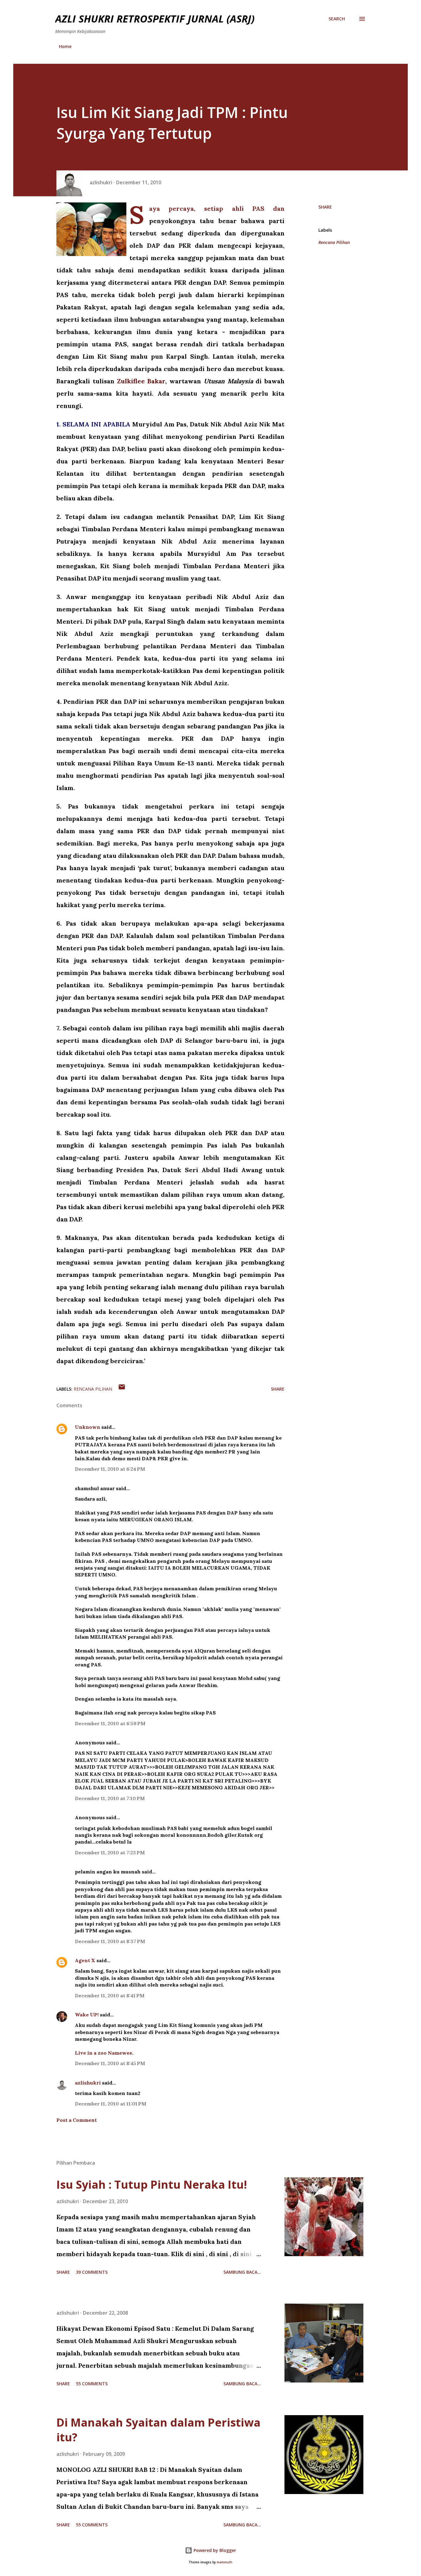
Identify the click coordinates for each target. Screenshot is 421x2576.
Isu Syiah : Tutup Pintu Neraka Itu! (152, 2185)
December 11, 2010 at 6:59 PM (110, 1723)
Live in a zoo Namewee (104, 2053)
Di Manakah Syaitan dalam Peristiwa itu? (158, 2430)
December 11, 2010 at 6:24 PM (110, 1469)
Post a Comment (77, 2120)
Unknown (88, 1427)
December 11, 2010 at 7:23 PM (110, 1853)
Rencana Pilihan (334, 242)
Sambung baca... (242, 2272)
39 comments (92, 2272)
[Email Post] (122, 1389)
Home (65, 46)
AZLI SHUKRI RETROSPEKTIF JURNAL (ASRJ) (155, 19)
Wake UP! (87, 2015)
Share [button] (325, 207)
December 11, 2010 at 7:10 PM (110, 1798)
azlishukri (88, 2083)
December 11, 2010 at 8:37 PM (110, 1941)
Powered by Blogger (214, 2550)
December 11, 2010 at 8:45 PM (110, 2063)
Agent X (85, 1960)
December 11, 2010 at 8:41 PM (110, 1995)
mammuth (225, 2562)
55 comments (92, 2384)
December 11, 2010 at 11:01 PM (111, 2104)
